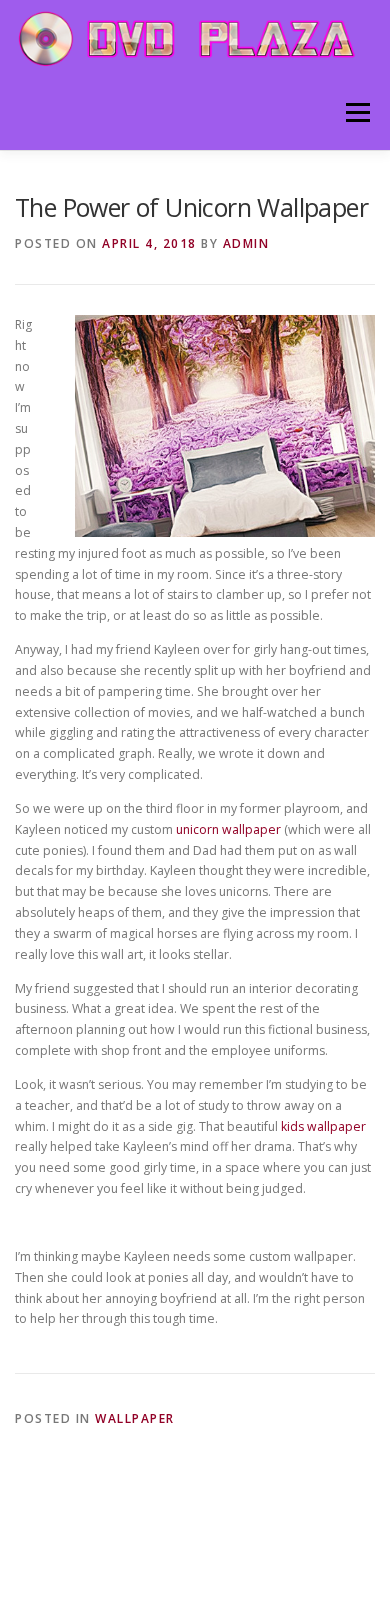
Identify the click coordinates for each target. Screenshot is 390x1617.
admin (246, 243)
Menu (356, 112)
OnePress (261, 1546)
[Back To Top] (195, 1499)
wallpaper (135, 1418)
